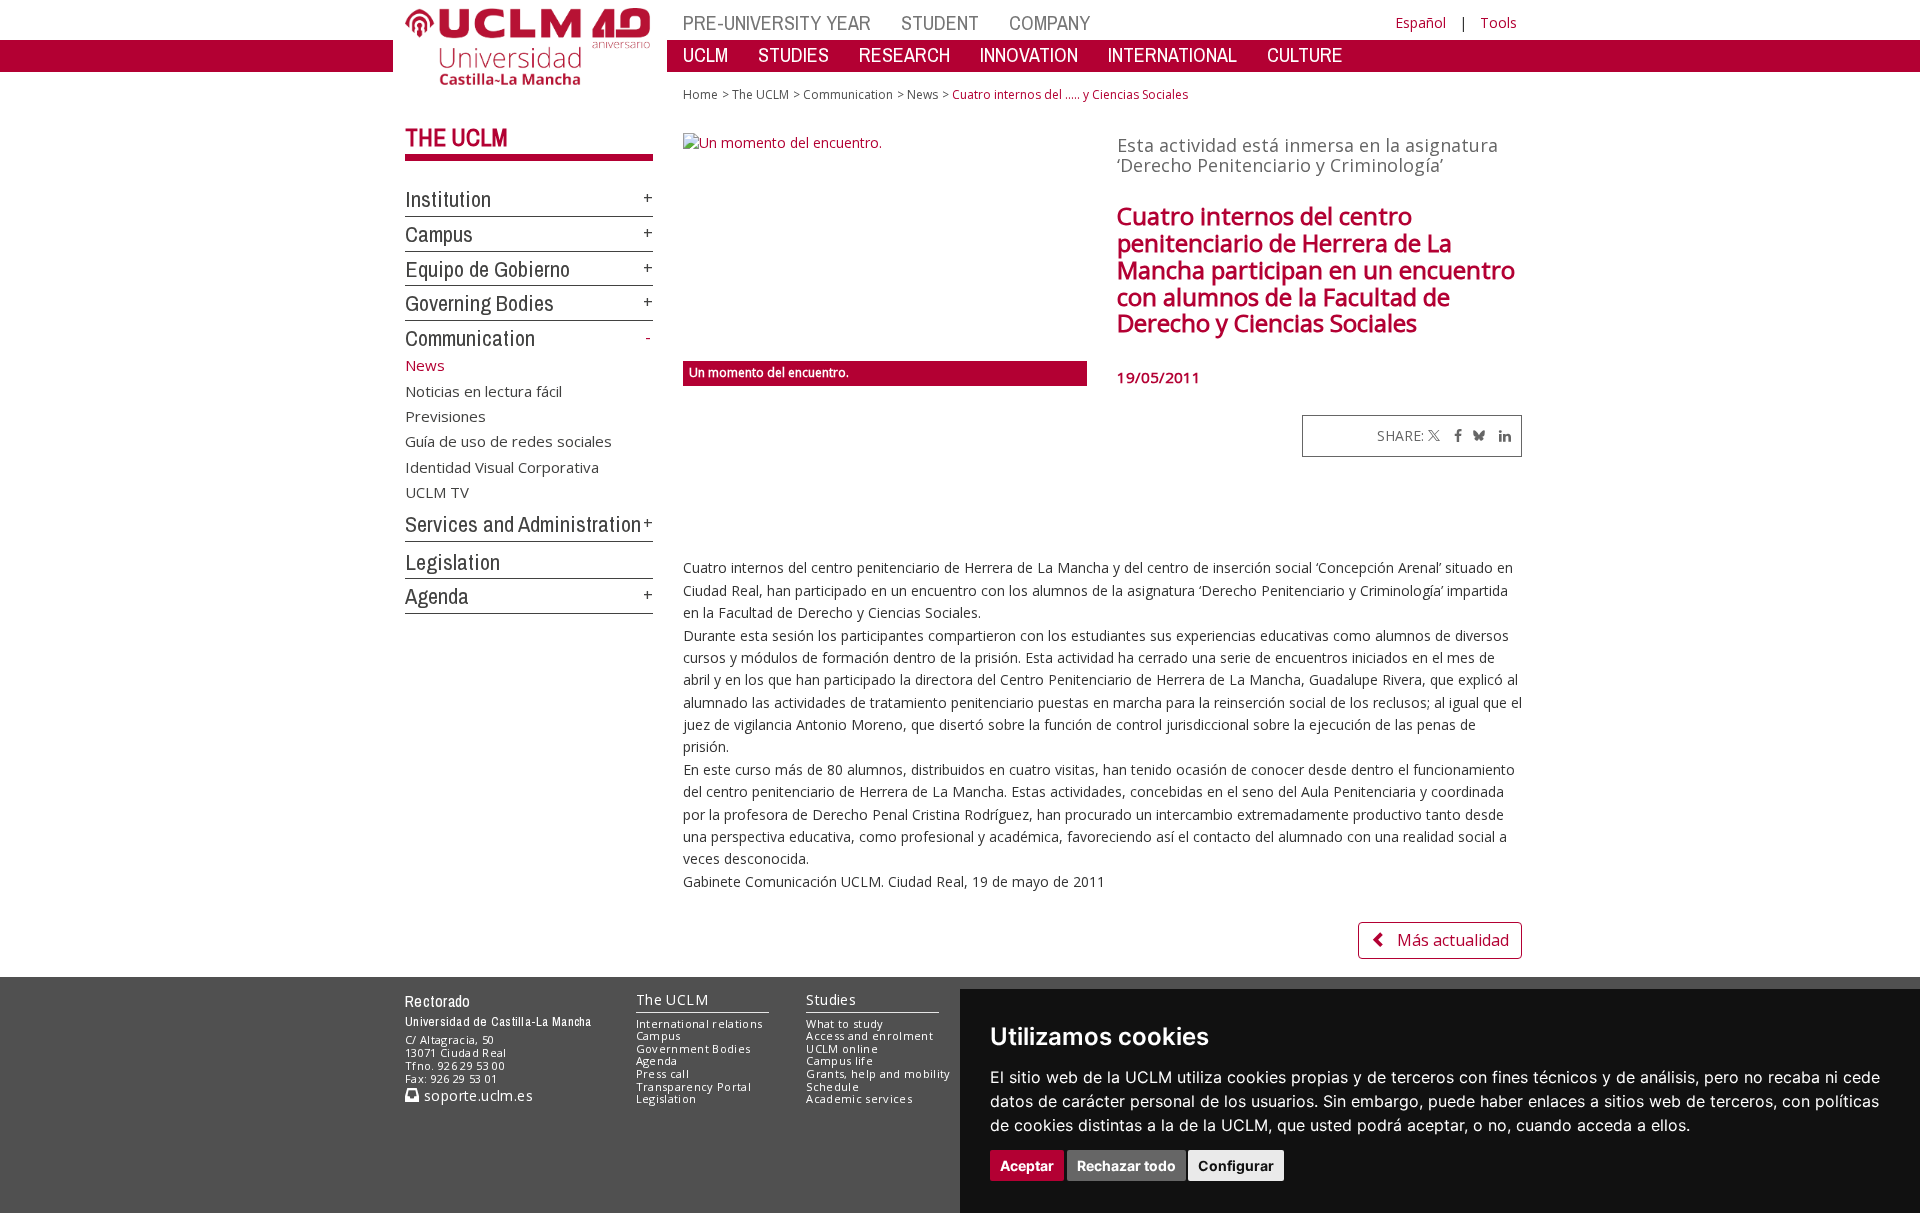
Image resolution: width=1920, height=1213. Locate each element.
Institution (448, 199)
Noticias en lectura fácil (483, 390)
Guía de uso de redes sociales (508, 441)
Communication (470, 338)
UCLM (705, 54)
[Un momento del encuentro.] (885, 247)
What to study (844, 1023)
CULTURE (1305, 54)
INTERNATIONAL (1172, 54)
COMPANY (1049, 22)
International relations (699, 1023)
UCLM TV (437, 492)
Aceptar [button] (1027, 1165)
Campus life (839, 1060)
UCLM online (842, 1048)
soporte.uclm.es (476, 1095)
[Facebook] (1453, 435)
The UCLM (456, 137)
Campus (439, 234)
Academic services (859, 1098)
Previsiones (445, 415)
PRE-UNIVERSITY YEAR (777, 22)
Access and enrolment (869, 1035)
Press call (662, 1073)
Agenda (437, 596)
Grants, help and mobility (878, 1073)
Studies (831, 999)
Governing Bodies (479, 303)
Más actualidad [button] (1453, 940)
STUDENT (940, 22)
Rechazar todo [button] (1126, 1165)
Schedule (832, 1086)
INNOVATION (1029, 54)
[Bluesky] (1475, 435)
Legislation (452, 562)
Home (700, 94)
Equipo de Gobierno (487, 269)
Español (1420, 22)
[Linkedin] (1500, 435)
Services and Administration (523, 524)
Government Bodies (693, 1048)
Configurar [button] (1236, 1165)
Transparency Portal (693, 1086)
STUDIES (793, 54)
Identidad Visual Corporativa (502, 466)
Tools (1498, 22)
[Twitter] (1434, 435)
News (922, 94)
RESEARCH (904, 54)
